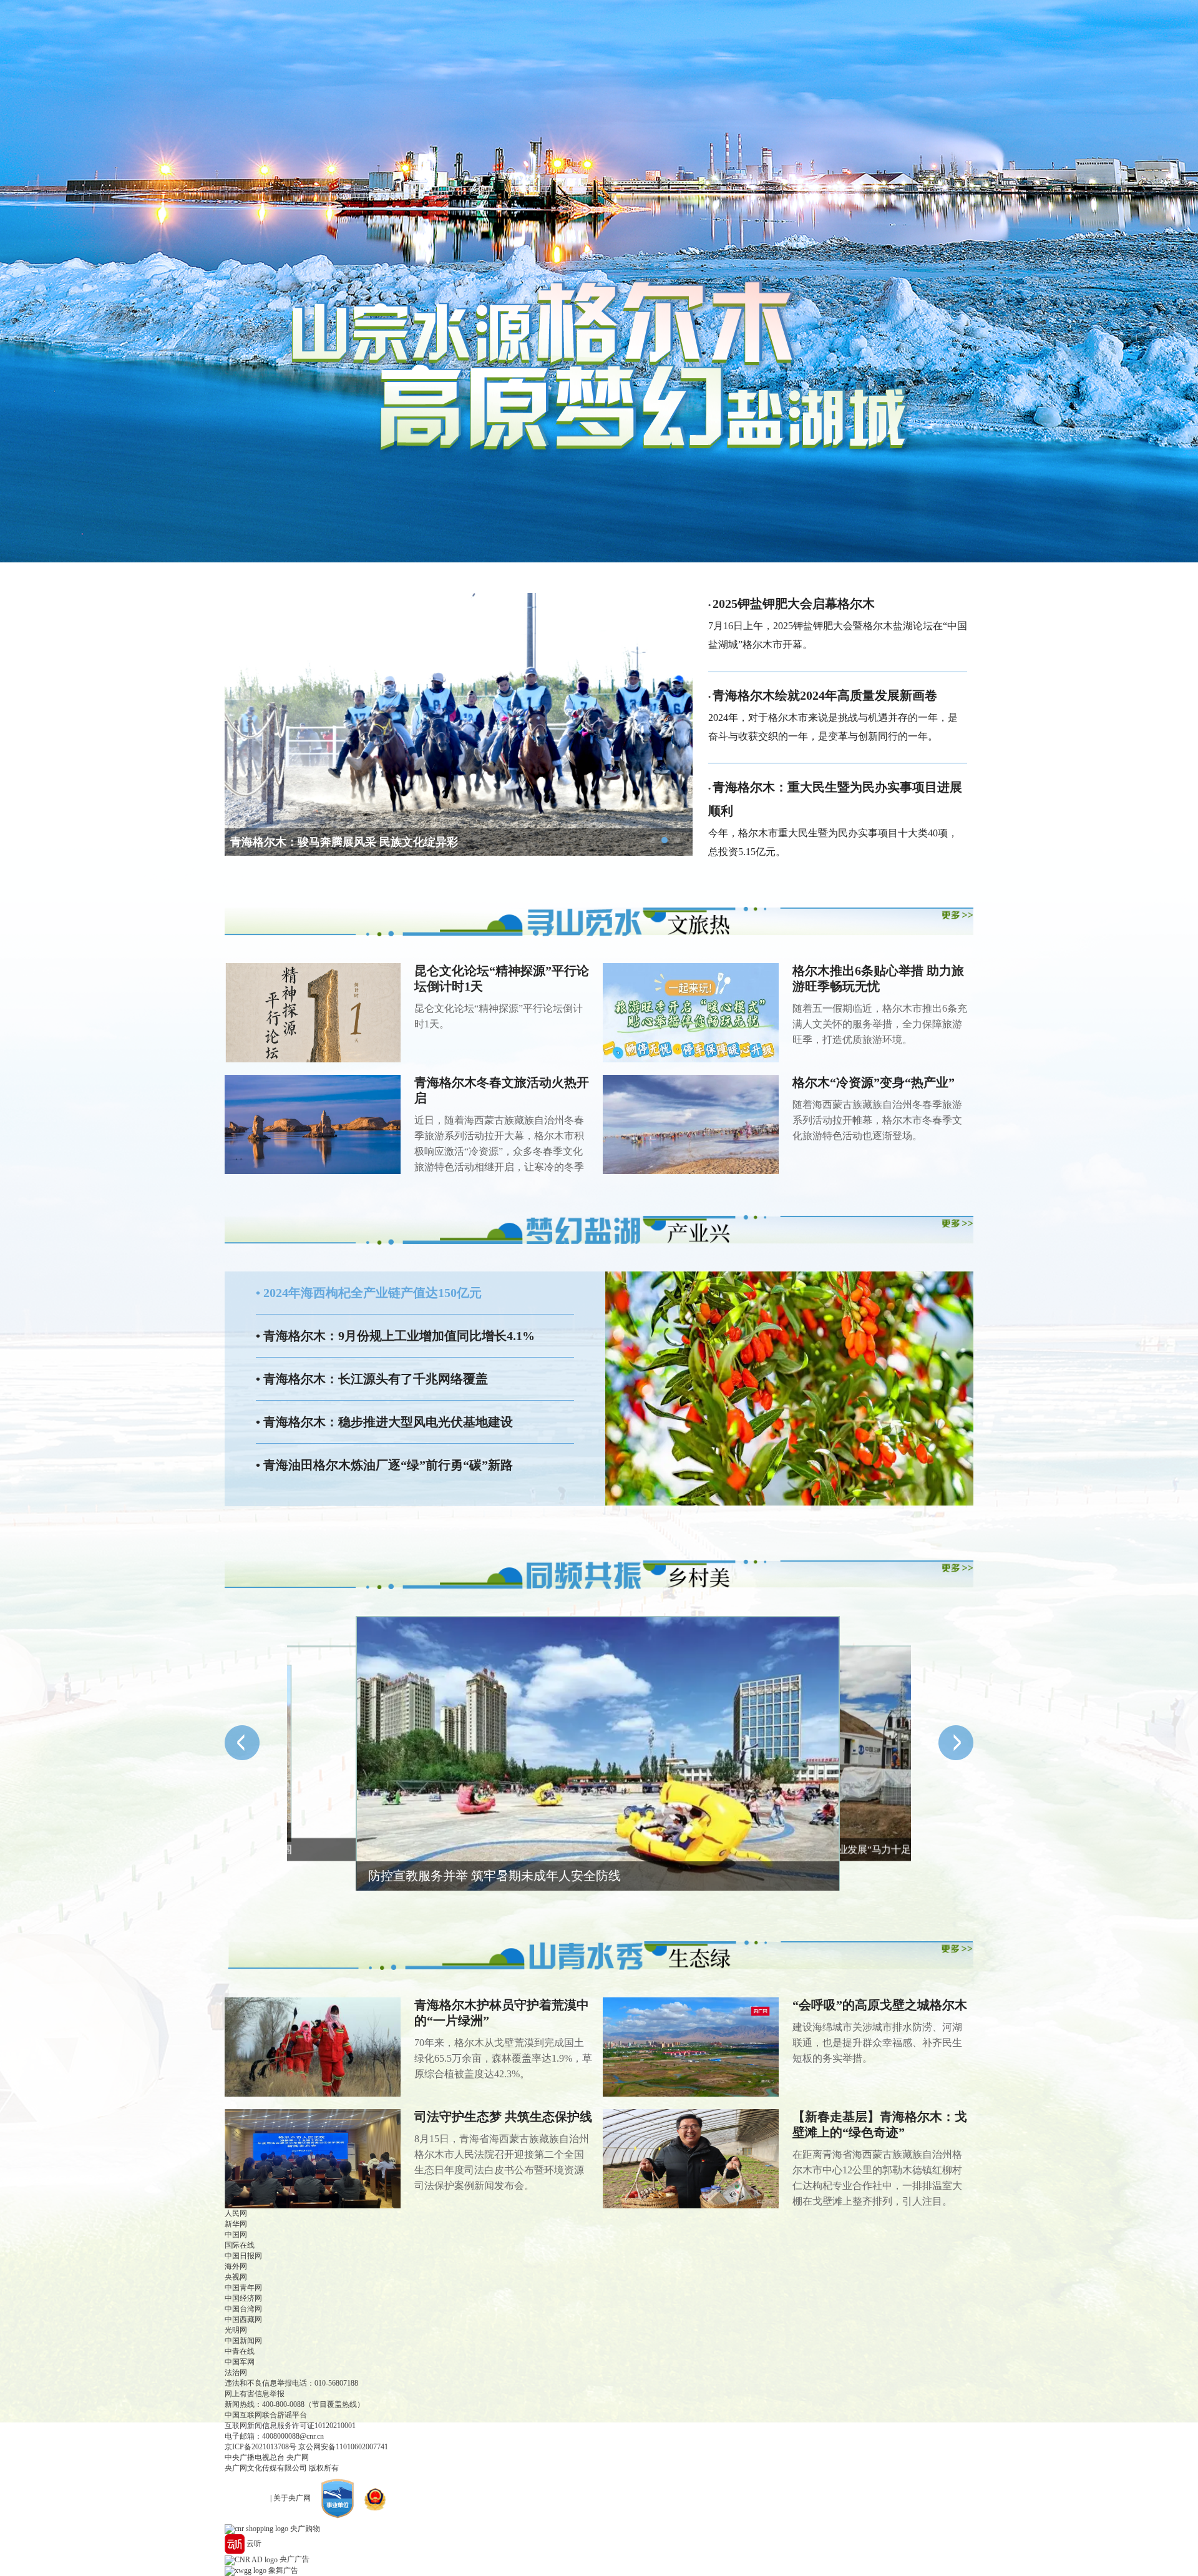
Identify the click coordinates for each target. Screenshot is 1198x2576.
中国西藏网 (243, 2319)
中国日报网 (243, 2256)
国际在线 (240, 2245)
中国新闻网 (243, 2341)
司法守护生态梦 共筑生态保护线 (503, 2117)
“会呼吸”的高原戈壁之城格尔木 (880, 2005)
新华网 (236, 2224)
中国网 (236, 2235)
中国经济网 (243, 2298)
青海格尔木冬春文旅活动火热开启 (502, 1090)
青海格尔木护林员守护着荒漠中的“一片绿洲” (502, 2013)
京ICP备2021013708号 (261, 2447)
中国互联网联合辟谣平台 (266, 2415)
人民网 (236, 2213)
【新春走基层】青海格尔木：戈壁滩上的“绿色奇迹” (880, 2124)
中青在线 (240, 2351)
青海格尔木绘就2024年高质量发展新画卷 (825, 695)
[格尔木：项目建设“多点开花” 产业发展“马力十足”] (879, 1754)
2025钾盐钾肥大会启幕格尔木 (794, 604)
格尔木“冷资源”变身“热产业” (874, 1082)
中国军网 (240, 2362)
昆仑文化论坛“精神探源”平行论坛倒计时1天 (502, 978)
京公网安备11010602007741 (343, 2447)
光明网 (236, 2330)
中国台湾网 (243, 2309)
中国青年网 (243, 2288)
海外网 (236, 2266)
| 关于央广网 (290, 2498)
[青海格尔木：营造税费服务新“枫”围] (317, 1754)
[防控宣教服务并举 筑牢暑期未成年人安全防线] (598, 1754)
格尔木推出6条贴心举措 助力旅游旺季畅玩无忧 (878, 978)
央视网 (236, 2277)
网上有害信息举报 (255, 2394)
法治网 (236, 2373)
